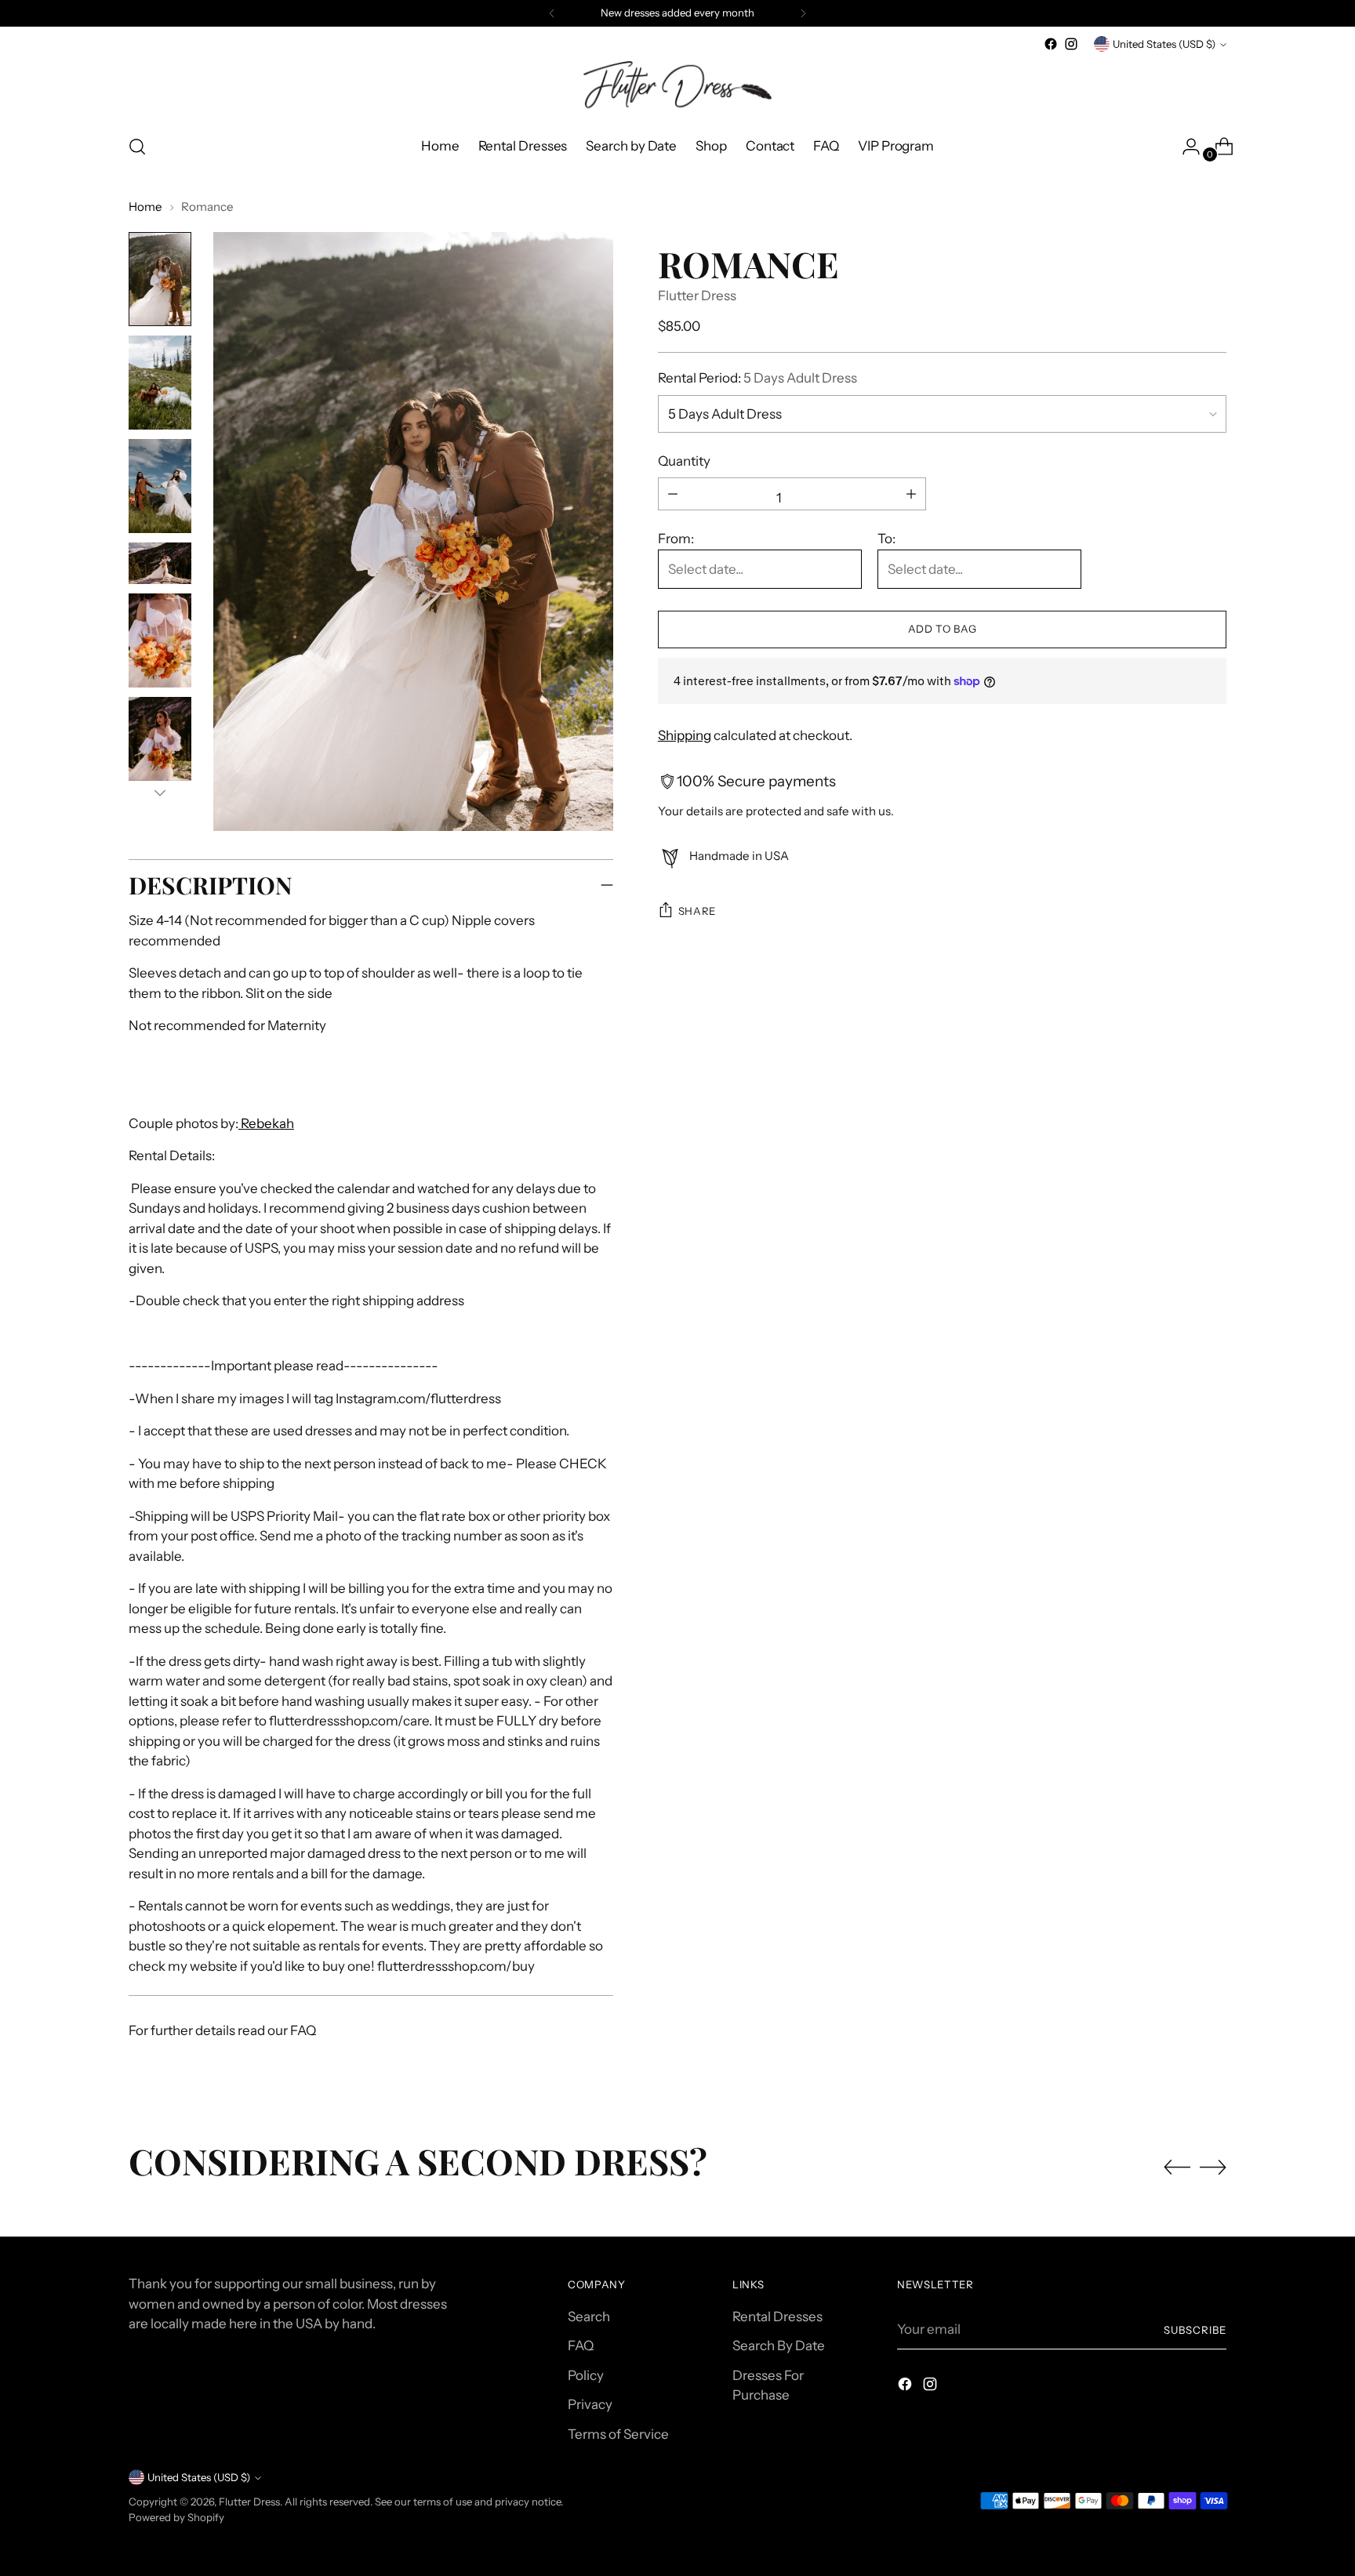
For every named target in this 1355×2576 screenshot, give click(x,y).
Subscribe (1195, 2330)
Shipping (685, 735)
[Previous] (552, 13)
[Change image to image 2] (160, 383)
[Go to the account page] (1185, 147)
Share (697, 911)
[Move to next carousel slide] (1213, 2167)
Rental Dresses (777, 2317)
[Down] (160, 793)
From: (676, 539)
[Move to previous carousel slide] (1177, 2168)
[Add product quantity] (673, 494)
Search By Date (779, 2346)
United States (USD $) (1164, 44)
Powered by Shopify (176, 2517)
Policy (586, 2375)
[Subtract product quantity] (911, 494)
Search (589, 2317)
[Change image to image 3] (160, 486)
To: (886, 539)
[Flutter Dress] (677, 87)
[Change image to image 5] (160, 640)
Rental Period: (757, 378)
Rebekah (266, 1123)
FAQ (581, 2346)
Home (145, 207)
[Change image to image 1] (160, 279)
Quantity (684, 461)
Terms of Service (618, 2434)
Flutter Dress (697, 296)
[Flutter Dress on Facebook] (1051, 44)
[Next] (803, 13)
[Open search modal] (137, 147)
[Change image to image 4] (160, 563)
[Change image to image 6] (160, 744)
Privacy (590, 2404)
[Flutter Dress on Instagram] (1071, 44)
